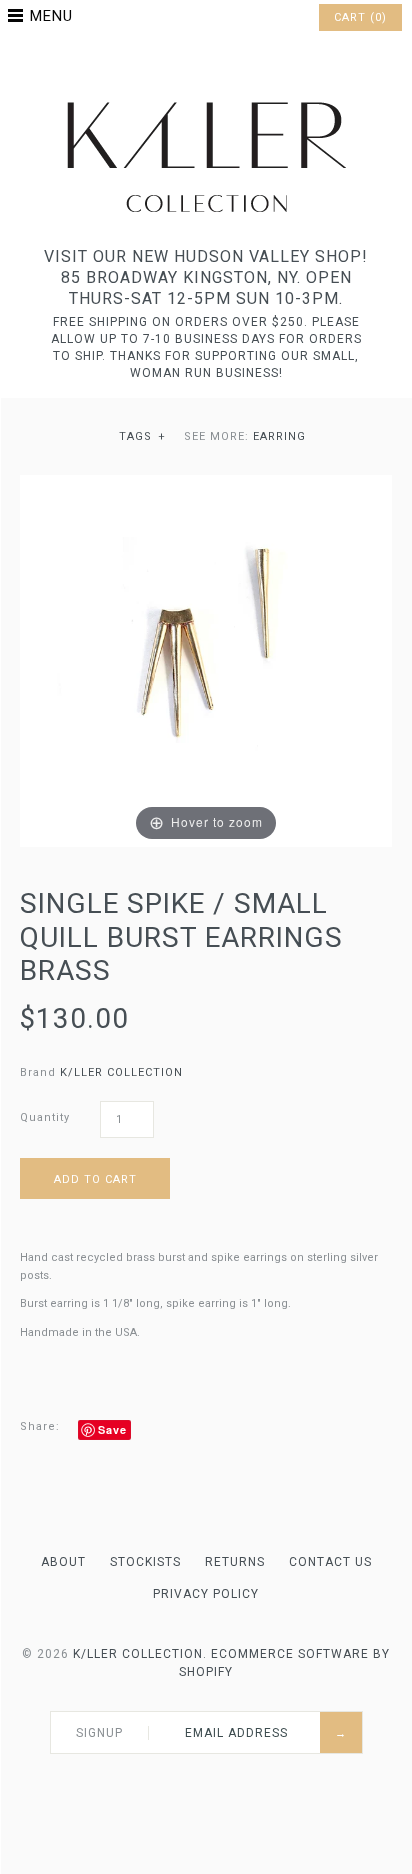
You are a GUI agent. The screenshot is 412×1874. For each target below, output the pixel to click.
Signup (99, 1733)
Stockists (145, 1562)
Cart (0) (360, 17)
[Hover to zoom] (206, 660)
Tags (142, 436)
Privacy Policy (206, 1594)
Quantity (45, 1117)
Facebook (180, 64)
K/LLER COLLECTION (121, 1072)
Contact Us (330, 1562)
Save (112, 1429)
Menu (51, 16)
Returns (235, 1562)
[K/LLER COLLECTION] (206, 96)
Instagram (232, 64)
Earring (279, 436)
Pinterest (206, 64)
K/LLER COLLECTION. (140, 1654)
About (63, 1562)
